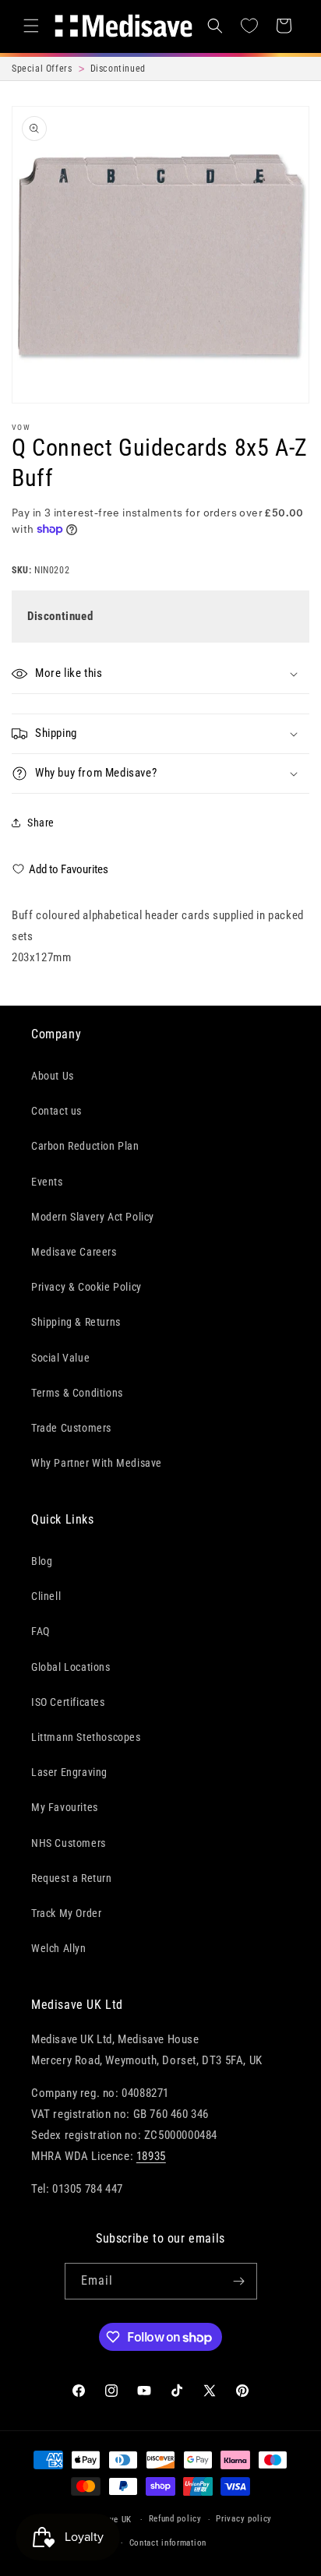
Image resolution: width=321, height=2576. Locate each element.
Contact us (56, 1111)
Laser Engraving (69, 1772)
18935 (151, 2156)
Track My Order (66, 1913)
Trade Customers (71, 1428)
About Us (53, 1076)
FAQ (41, 1631)
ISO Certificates (68, 1702)
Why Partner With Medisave (97, 1463)
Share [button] (41, 823)
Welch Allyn (59, 1948)
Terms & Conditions (77, 1393)
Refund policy (175, 2519)
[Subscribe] (239, 2281)
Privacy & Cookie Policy (86, 1287)
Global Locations (71, 1667)
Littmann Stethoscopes (86, 1737)
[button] (31, 26)
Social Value (60, 1358)
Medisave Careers (74, 1252)
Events (47, 1182)
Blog (42, 1561)
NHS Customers (69, 1843)
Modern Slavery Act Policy (93, 1217)
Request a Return (72, 1878)
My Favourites (65, 1807)
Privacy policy (244, 2519)
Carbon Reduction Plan (85, 1146)
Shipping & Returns (76, 1322)
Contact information (168, 2543)
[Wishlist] (249, 26)
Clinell (46, 1596)
